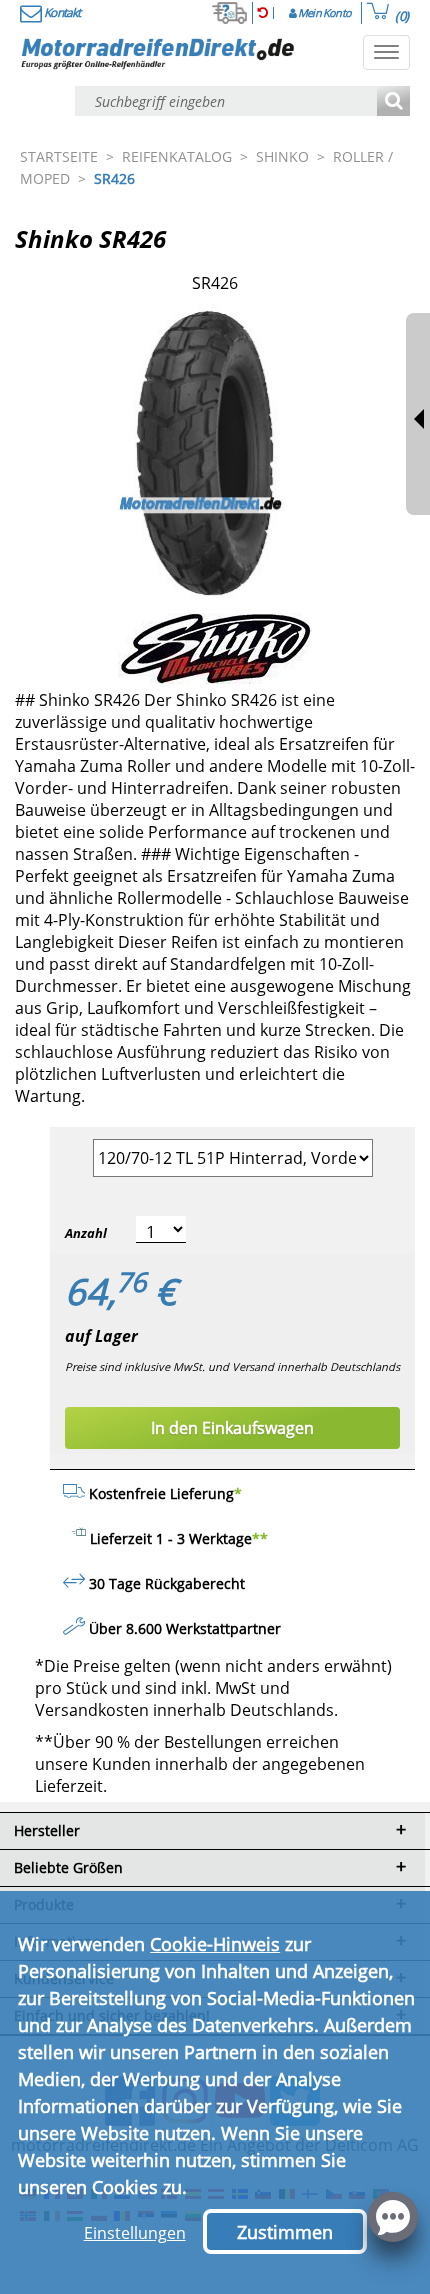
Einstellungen (135, 2233)
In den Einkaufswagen (232, 1428)
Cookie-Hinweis (215, 1944)
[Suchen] (393, 102)
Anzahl (86, 1233)
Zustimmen (285, 2232)
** (260, 1538)
